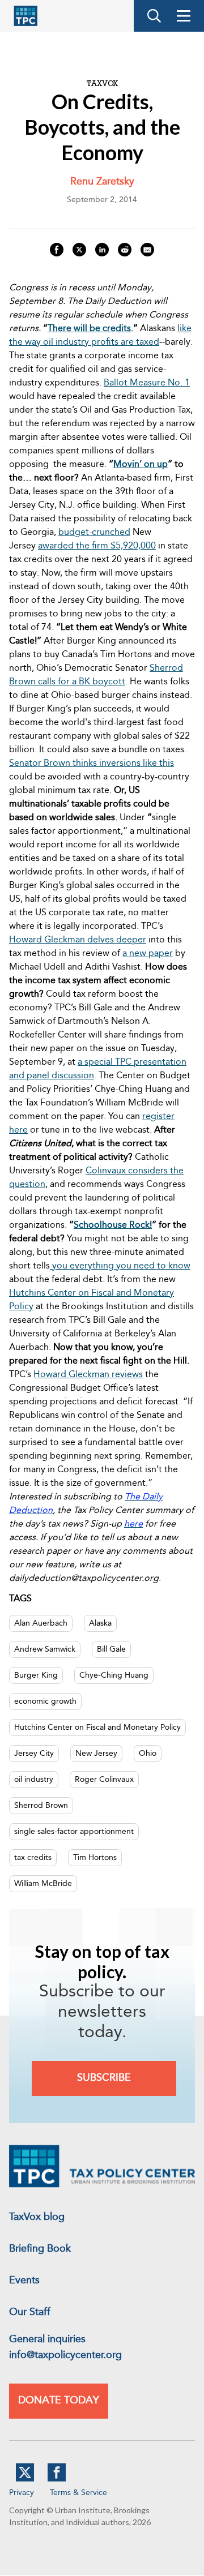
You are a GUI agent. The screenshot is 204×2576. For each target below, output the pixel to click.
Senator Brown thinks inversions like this (92, 764)
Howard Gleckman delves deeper (78, 940)
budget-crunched (94, 533)
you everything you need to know (120, 1266)
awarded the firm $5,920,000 (97, 546)
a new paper (148, 954)
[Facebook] (57, 2479)
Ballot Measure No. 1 (147, 383)
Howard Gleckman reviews (88, 1375)
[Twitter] (25, 2479)
